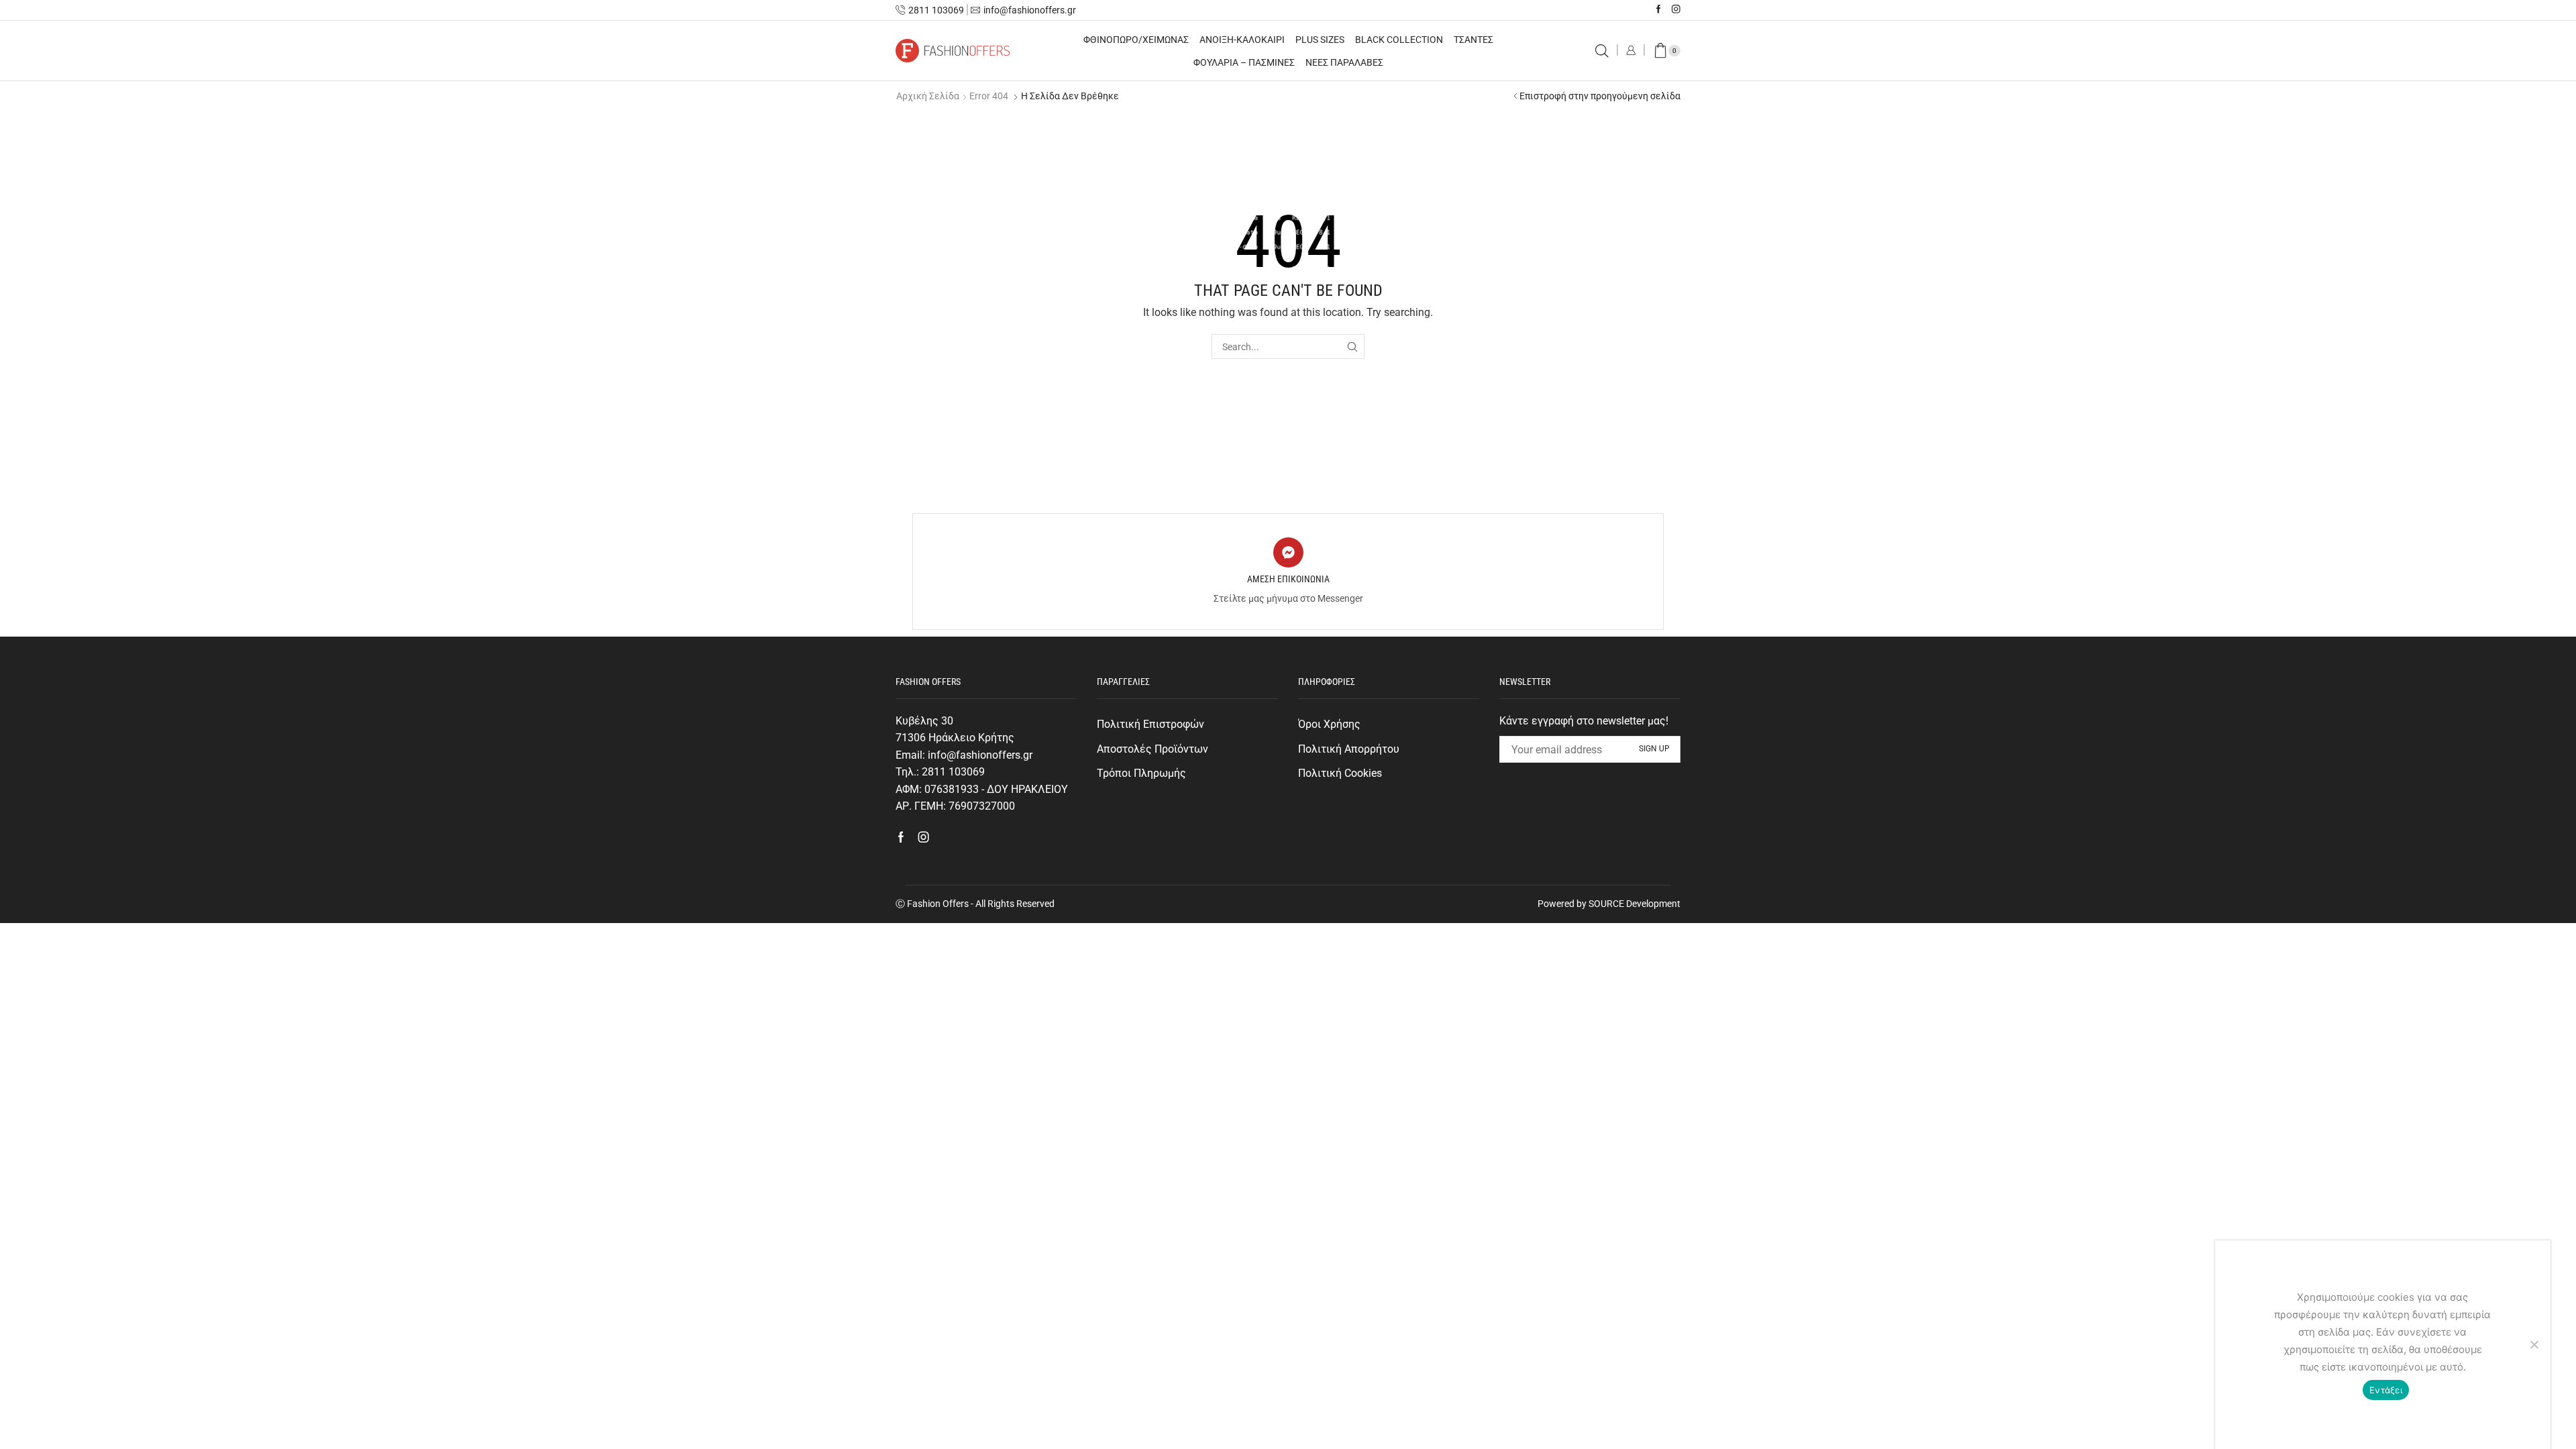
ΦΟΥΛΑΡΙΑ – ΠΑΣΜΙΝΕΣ (1244, 62)
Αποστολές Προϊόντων (1152, 749)
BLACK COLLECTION (1399, 40)
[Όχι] (2534, 1344)
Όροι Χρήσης (1329, 724)
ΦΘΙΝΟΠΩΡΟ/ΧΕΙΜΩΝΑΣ (1136, 40)
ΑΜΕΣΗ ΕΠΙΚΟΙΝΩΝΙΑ (1288, 579)
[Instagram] (1676, 10)
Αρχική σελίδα (928, 96)
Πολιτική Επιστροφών (1150, 724)
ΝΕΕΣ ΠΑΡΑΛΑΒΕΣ (1344, 62)
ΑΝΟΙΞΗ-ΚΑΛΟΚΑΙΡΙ (1242, 40)
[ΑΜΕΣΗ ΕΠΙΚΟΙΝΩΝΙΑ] (1288, 552)
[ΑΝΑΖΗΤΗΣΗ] (1352, 346)
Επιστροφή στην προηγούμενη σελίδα (1600, 96)
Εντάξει (2386, 1390)
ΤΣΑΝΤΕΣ (1473, 40)
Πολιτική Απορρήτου (1349, 749)
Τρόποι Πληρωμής (1141, 773)
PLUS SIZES (1320, 40)
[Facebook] (1659, 10)
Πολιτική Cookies (1340, 773)
